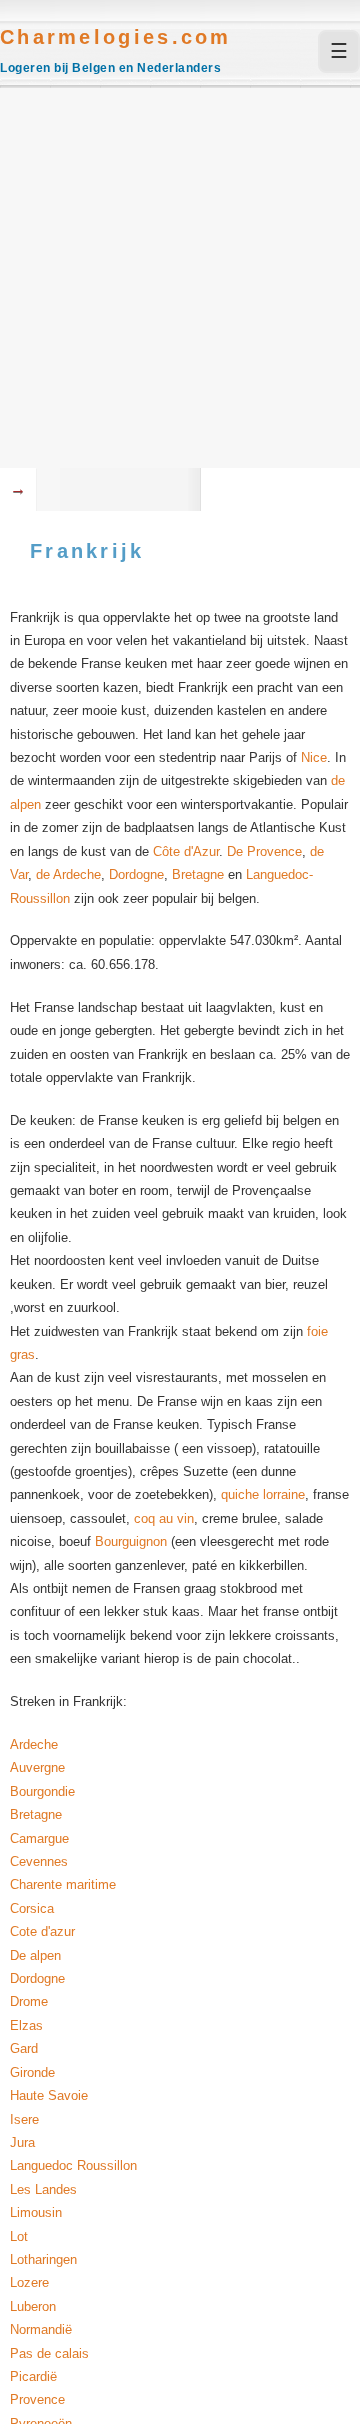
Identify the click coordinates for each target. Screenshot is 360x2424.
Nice (312, 757)
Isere (24, 2119)
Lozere (29, 2282)
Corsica (32, 1908)
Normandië (41, 2329)
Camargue (39, 1838)
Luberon (33, 2306)
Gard (24, 2048)
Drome (29, 2001)
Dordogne (136, 874)
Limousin (36, 2212)
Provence (37, 2399)
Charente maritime (63, 1884)
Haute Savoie (49, 2095)
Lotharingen (43, 2259)
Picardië (33, 2376)
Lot (19, 2236)
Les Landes (43, 2189)
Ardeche (34, 1744)
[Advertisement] (180, 278)
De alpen (35, 1955)
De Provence (264, 851)
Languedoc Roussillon (73, 2165)
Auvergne (37, 1767)
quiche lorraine (263, 1494)
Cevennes (39, 1861)
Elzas (26, 2025)
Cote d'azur (42, 1931)
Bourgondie (42, 1791)
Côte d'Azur (186, 851)
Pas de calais (49, 2353)
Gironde (32, 2072)
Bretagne (198, 874)
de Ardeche (68, 874)
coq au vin (164, 1518)
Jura (22, 2142)
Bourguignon (131, 1541)
